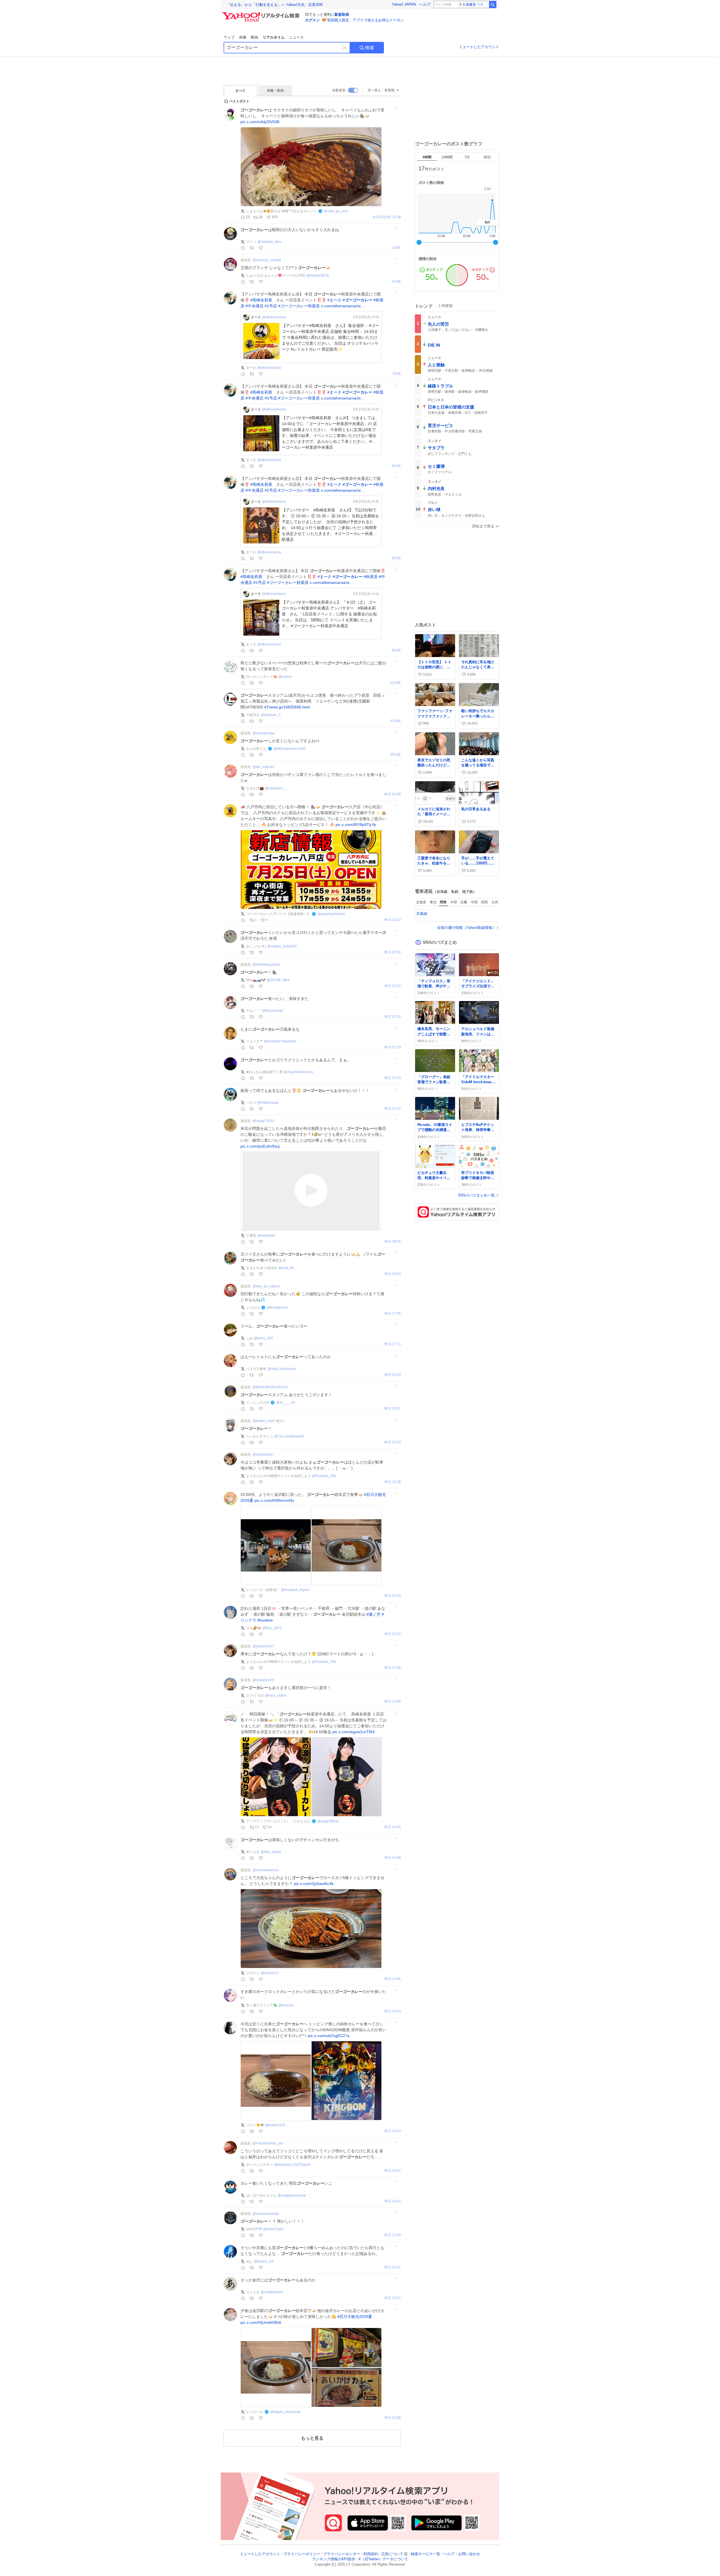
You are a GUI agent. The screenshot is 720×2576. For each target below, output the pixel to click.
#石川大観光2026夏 (355, 2317)
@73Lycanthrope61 (289, 1436)
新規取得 (342, 14)
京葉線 (422, 914)
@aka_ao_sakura (266, 1286)
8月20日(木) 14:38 (387, 217)
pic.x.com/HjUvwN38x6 (261, 2322)
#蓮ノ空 (373, 1614)
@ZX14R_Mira (278, 980)
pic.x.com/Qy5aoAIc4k (314, 1884)
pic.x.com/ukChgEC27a (329, 2036)
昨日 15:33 (393, 1442)
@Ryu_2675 (272, 1628)
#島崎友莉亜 (261, 300)
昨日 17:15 (393, 1344)
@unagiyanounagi (292, 2195)
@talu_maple (271, 1852)
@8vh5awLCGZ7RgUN (292, 2165)
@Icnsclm (286, 2005)
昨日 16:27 (393, 1409)
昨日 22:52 (393, 986)
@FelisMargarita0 (266, 965)
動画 (255, 37)
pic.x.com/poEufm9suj (260, 1146)
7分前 (396, 374)
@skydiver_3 (271, 715)
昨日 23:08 (393, 952)
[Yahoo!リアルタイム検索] (262, 14)
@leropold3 (266, 1236)
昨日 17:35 (393, 1314)
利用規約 (371, 2554)
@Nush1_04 (264, 2261)
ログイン (312, 20)
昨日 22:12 (393, 1109)
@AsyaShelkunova (298, 1072)
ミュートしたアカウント (479, 47)
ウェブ (229, 37)
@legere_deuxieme (285, 2412)
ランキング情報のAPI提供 (334, 2559)
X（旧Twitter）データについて (383, 2559)
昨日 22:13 (393, 1078)
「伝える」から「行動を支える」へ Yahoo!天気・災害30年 (275, 5)
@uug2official (328, 1821)
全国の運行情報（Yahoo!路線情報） (466, 928)
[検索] (493, 4)
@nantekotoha (272, 2292)
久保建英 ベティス (475, 4)
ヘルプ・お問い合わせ (462, 2554)
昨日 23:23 (393, 920)
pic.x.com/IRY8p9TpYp (356, 825)
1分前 (396, 248)
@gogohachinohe (331, 914)
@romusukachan (266, 1870)
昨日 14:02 (393, 2171)
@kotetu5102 (275, 2125)
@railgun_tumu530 (282, 946)
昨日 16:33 (393, 1375)
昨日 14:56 (393, 1668)
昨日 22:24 (393, 1017)
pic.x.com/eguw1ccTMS (354, 1732)
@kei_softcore (264, 767)
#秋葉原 (371, 577)
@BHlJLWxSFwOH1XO (270, 1387)
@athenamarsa (274, 317)
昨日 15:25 (393, 1596)
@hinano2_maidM (267, 260)
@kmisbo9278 (318, 276)
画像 (243, 37)
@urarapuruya (264, 733)
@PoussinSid (273, 1011)
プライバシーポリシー (302, 2554)
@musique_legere (295, 1590)
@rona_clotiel (276, 1695)
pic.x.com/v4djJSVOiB (260, 122)
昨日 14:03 (393, 2011)
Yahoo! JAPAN (404, 4)
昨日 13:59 (393, 2235)
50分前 (395, 755)
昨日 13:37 (393, 2298)
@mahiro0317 (264, 1455)
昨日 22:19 (393, 1047)
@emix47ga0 (273, 2229)
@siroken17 (270, 1973)
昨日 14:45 (393, 1827)
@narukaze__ (276, 788)
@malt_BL (286, 1268)
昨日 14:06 (393, 1979)
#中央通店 (255, 306)
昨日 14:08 (393, 1858)
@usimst (285, 677)
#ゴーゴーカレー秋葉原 (299, 306)
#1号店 (271, 306)
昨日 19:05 (393, 1242)
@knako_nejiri (264, 1421)
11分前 (395, 683)
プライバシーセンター (342, 2554)
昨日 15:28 (393, 1482)
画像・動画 (275, 91)
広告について (392, 2554)
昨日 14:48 (393, 1702)
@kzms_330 (264, 1338)
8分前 (396, 466)
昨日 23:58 (393, 794)
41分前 (395, 721)
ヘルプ (425, 4)
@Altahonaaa (268, 1103)
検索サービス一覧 (426, 2554)
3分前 (396, 282)
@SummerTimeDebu (280, 1041)
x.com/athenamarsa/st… (343, 306)
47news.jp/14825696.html (287, 707)
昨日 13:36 (393, 2418)
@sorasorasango (266, 2214)
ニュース (296, 37)
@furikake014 (278, 1308)
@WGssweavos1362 (290, 749)
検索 (370, 48)
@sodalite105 (263, 1680)
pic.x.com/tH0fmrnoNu (274, 1500)
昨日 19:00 (393, 1274)
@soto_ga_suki (336, 211)
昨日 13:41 (393, 2267)
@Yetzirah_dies (269, 242)
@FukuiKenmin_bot (268, 2143)
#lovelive (265, 1620)
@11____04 (286, 1403)
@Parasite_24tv (324, 1476)
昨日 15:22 (393, 1634)
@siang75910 (263, 1121)
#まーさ (334, 300)
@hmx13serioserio (282, 1369)
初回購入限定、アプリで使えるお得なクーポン (365, 20)
